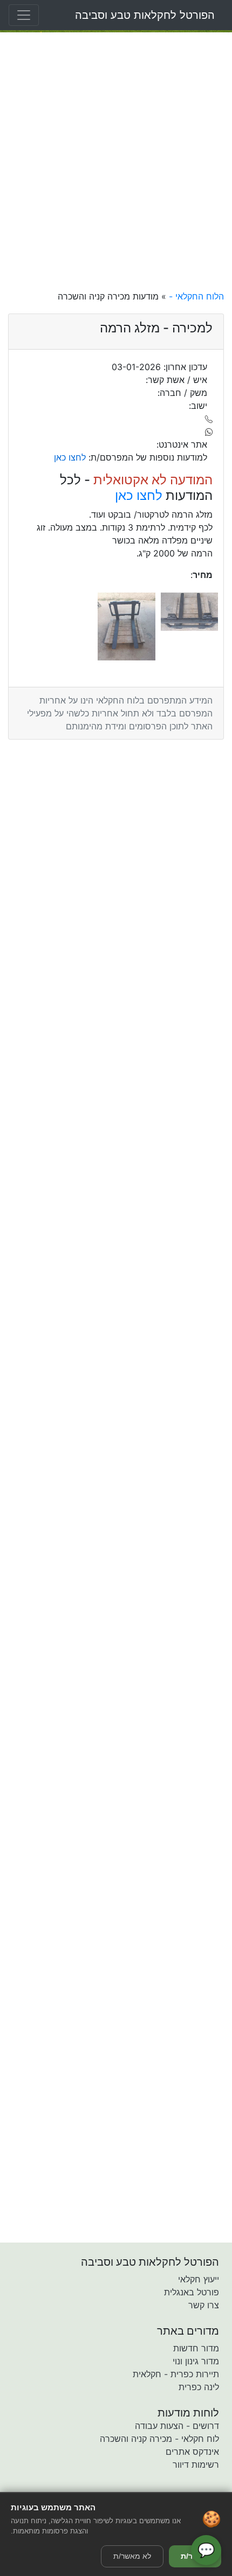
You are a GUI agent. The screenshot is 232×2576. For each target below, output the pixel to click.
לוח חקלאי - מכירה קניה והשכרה (159, 2439)
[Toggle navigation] (24, 15)
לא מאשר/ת (132, 2556)
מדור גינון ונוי (196, 2361)
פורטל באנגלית (192, 2292)
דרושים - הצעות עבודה (177, 2426)
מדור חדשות (196, 2348)
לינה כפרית (199, 2387)
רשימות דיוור (196, 2464)
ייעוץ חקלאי (199, 2279)
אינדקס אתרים (192, 2452)
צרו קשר (204, 2305)
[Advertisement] (116, 161)
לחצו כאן (139, 495)
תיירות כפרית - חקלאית (176, 2374)
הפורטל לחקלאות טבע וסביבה (145, 15)
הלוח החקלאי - (195, 296)
